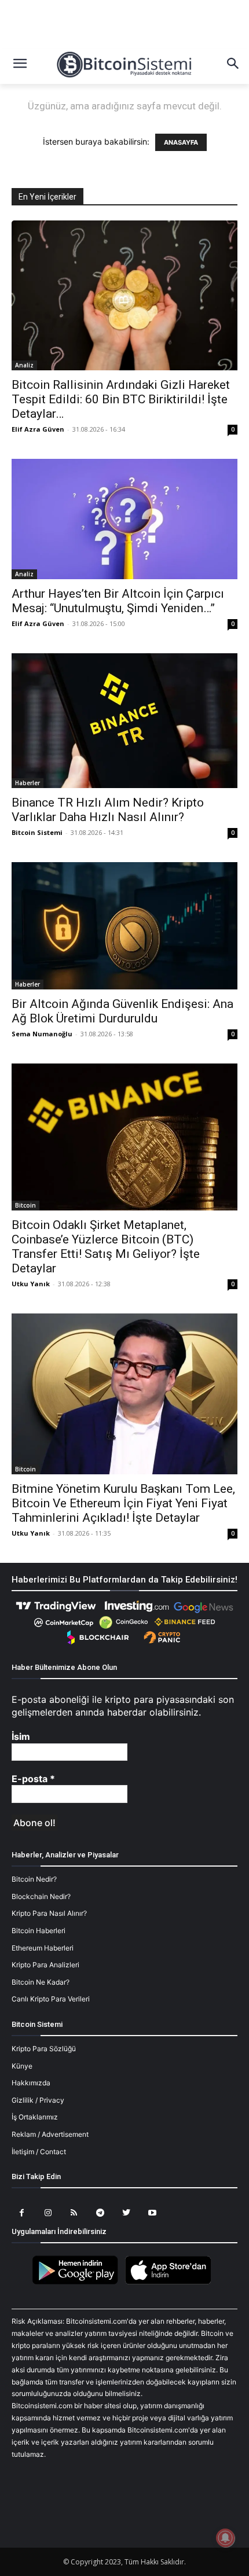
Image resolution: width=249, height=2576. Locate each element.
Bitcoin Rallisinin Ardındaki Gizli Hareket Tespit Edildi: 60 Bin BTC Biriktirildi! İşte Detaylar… (121, 399)
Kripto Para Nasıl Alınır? (49, 1913)
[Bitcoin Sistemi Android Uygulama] (78, 2282)
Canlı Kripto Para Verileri (51, 1999)
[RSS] (74, 2213)
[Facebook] (22, 2213)
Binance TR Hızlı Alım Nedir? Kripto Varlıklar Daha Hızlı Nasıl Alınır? (108, 810)
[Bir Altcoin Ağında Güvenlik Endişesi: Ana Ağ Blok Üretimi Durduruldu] (124, 925)
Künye (22, 2066)
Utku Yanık (31, 1284)
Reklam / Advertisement (50, 2134)
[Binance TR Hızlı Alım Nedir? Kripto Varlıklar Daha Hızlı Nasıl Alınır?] (124, 721)
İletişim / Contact (39, 2152)
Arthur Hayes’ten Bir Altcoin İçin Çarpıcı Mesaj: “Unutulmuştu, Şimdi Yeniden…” (118, 601)
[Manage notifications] (225, 2538)
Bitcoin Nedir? (34, 1879)
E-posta (33, 1779)
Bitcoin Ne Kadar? (41, 1982)
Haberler (28, 783)
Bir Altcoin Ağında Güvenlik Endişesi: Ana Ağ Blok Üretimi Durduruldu (122, 1011)
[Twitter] (126, 2213)
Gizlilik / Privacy (38, 2100)
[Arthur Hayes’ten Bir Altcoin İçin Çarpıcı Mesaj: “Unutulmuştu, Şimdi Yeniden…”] (124, 519)
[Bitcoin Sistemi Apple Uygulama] (171, 2282)
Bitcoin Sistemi (37, 832)
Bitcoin (25, 1205)
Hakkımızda (31, 2083)
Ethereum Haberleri (43, 1948)
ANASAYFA (181, 142)
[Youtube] (152, 2213)
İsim (21, 1736)
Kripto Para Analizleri (45, 1965)
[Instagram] (48, 2213)
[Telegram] (100, 2213)
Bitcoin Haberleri (39, 1931)
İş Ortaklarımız (35, 2117)
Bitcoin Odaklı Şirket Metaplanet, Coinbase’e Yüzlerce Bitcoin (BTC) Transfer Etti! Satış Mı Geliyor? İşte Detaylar (106, 1247)
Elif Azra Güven (38, 429)
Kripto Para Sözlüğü (44, 2049)
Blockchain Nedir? (41, 1896)
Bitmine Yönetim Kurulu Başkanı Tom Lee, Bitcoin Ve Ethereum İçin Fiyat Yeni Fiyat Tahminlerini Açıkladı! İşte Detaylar (123, 1503)
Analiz (24, 365)
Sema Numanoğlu (42, 1034)
